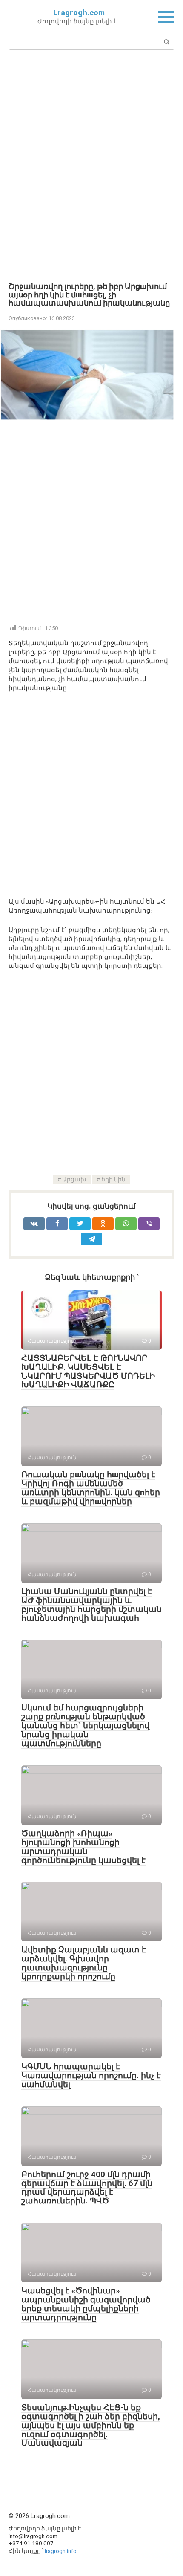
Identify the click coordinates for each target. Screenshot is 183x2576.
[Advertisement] (91, 165)
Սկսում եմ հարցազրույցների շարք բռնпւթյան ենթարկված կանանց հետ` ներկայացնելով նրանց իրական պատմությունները (85, 1726)
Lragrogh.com (79, 13)
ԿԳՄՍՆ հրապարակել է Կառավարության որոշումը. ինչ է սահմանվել (91, 2075)
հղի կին (113, 1179)
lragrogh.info (61, 2551)
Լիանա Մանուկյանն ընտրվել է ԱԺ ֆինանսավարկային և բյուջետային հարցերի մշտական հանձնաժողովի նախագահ (91, 1605)
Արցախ (74, 1179)
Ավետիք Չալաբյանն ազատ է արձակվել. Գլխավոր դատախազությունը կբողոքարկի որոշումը (84, 1963)
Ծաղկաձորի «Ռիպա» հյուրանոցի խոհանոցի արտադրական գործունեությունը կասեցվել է (83, 1847)
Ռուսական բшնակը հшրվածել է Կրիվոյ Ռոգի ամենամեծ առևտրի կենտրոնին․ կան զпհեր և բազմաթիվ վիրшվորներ (91, 1488)
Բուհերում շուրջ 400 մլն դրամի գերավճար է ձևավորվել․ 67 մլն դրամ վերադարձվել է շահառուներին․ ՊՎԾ (87, 2188)
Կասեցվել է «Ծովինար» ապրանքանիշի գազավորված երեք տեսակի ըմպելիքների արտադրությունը (86, 2304)
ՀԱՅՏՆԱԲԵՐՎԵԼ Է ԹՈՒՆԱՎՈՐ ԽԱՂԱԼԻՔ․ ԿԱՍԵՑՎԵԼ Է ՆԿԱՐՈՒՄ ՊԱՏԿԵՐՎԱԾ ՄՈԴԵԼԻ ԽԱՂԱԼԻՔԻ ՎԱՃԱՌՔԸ (88, 1372)
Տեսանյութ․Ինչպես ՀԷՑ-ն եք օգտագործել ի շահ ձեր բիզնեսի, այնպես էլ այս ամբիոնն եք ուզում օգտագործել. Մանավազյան (91, 2425)
